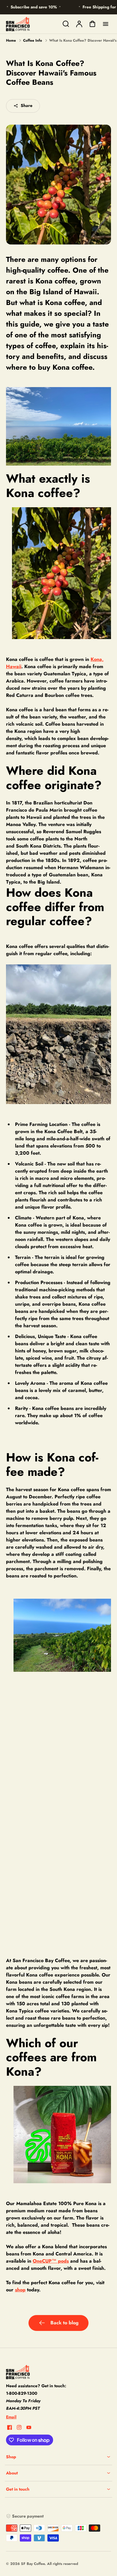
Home (11, 40)
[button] (58, 2457)
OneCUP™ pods (51, 2261)
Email (11, 2417)
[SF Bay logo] (43, 2372)
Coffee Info (33, 40)
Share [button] (27, 105)
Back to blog (64, 2323)
